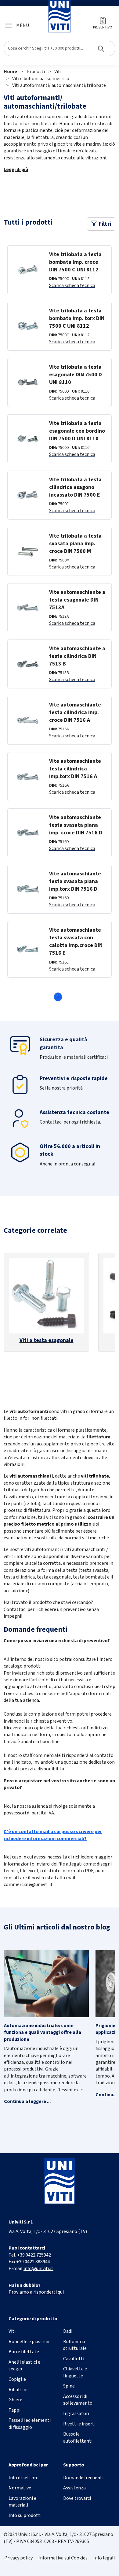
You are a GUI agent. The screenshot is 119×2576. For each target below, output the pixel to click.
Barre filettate (24, 2352)
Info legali (104, 2558)
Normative (20, 2488)
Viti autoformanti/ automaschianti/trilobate (59, 85)
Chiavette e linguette (75, 2372)
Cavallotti (74, 2359)
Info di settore (23, 2478)
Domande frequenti (83, 2478)
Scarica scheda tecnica (72, 285)
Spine (69, 2386)
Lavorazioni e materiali (22, 2502)
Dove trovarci (77, 2498)
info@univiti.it (38, 2268)
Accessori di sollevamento (78, 2400)
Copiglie (17, 2379)
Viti (58, 72)
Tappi (14, 2410)
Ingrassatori (76, 2414)
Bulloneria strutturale (75, 2345)
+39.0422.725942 (34, 2255)
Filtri (104, 224)
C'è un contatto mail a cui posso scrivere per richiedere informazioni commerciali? (53, 1835)
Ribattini (18, 2390)
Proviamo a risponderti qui (36, 2292)
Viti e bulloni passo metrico (41, 79)
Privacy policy (18, 2558)
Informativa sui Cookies (63, 2558)
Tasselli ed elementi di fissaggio (30, 2424)
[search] (60, 48)
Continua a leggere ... (27, 2101)
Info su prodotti (25, 2515)
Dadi (68, 2331)
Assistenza (74, 2488)
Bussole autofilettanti (78, 2437)
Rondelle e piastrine (30, 2342)
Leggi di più (16, 170)
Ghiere (15, 2400)
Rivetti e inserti (79, 2424)
